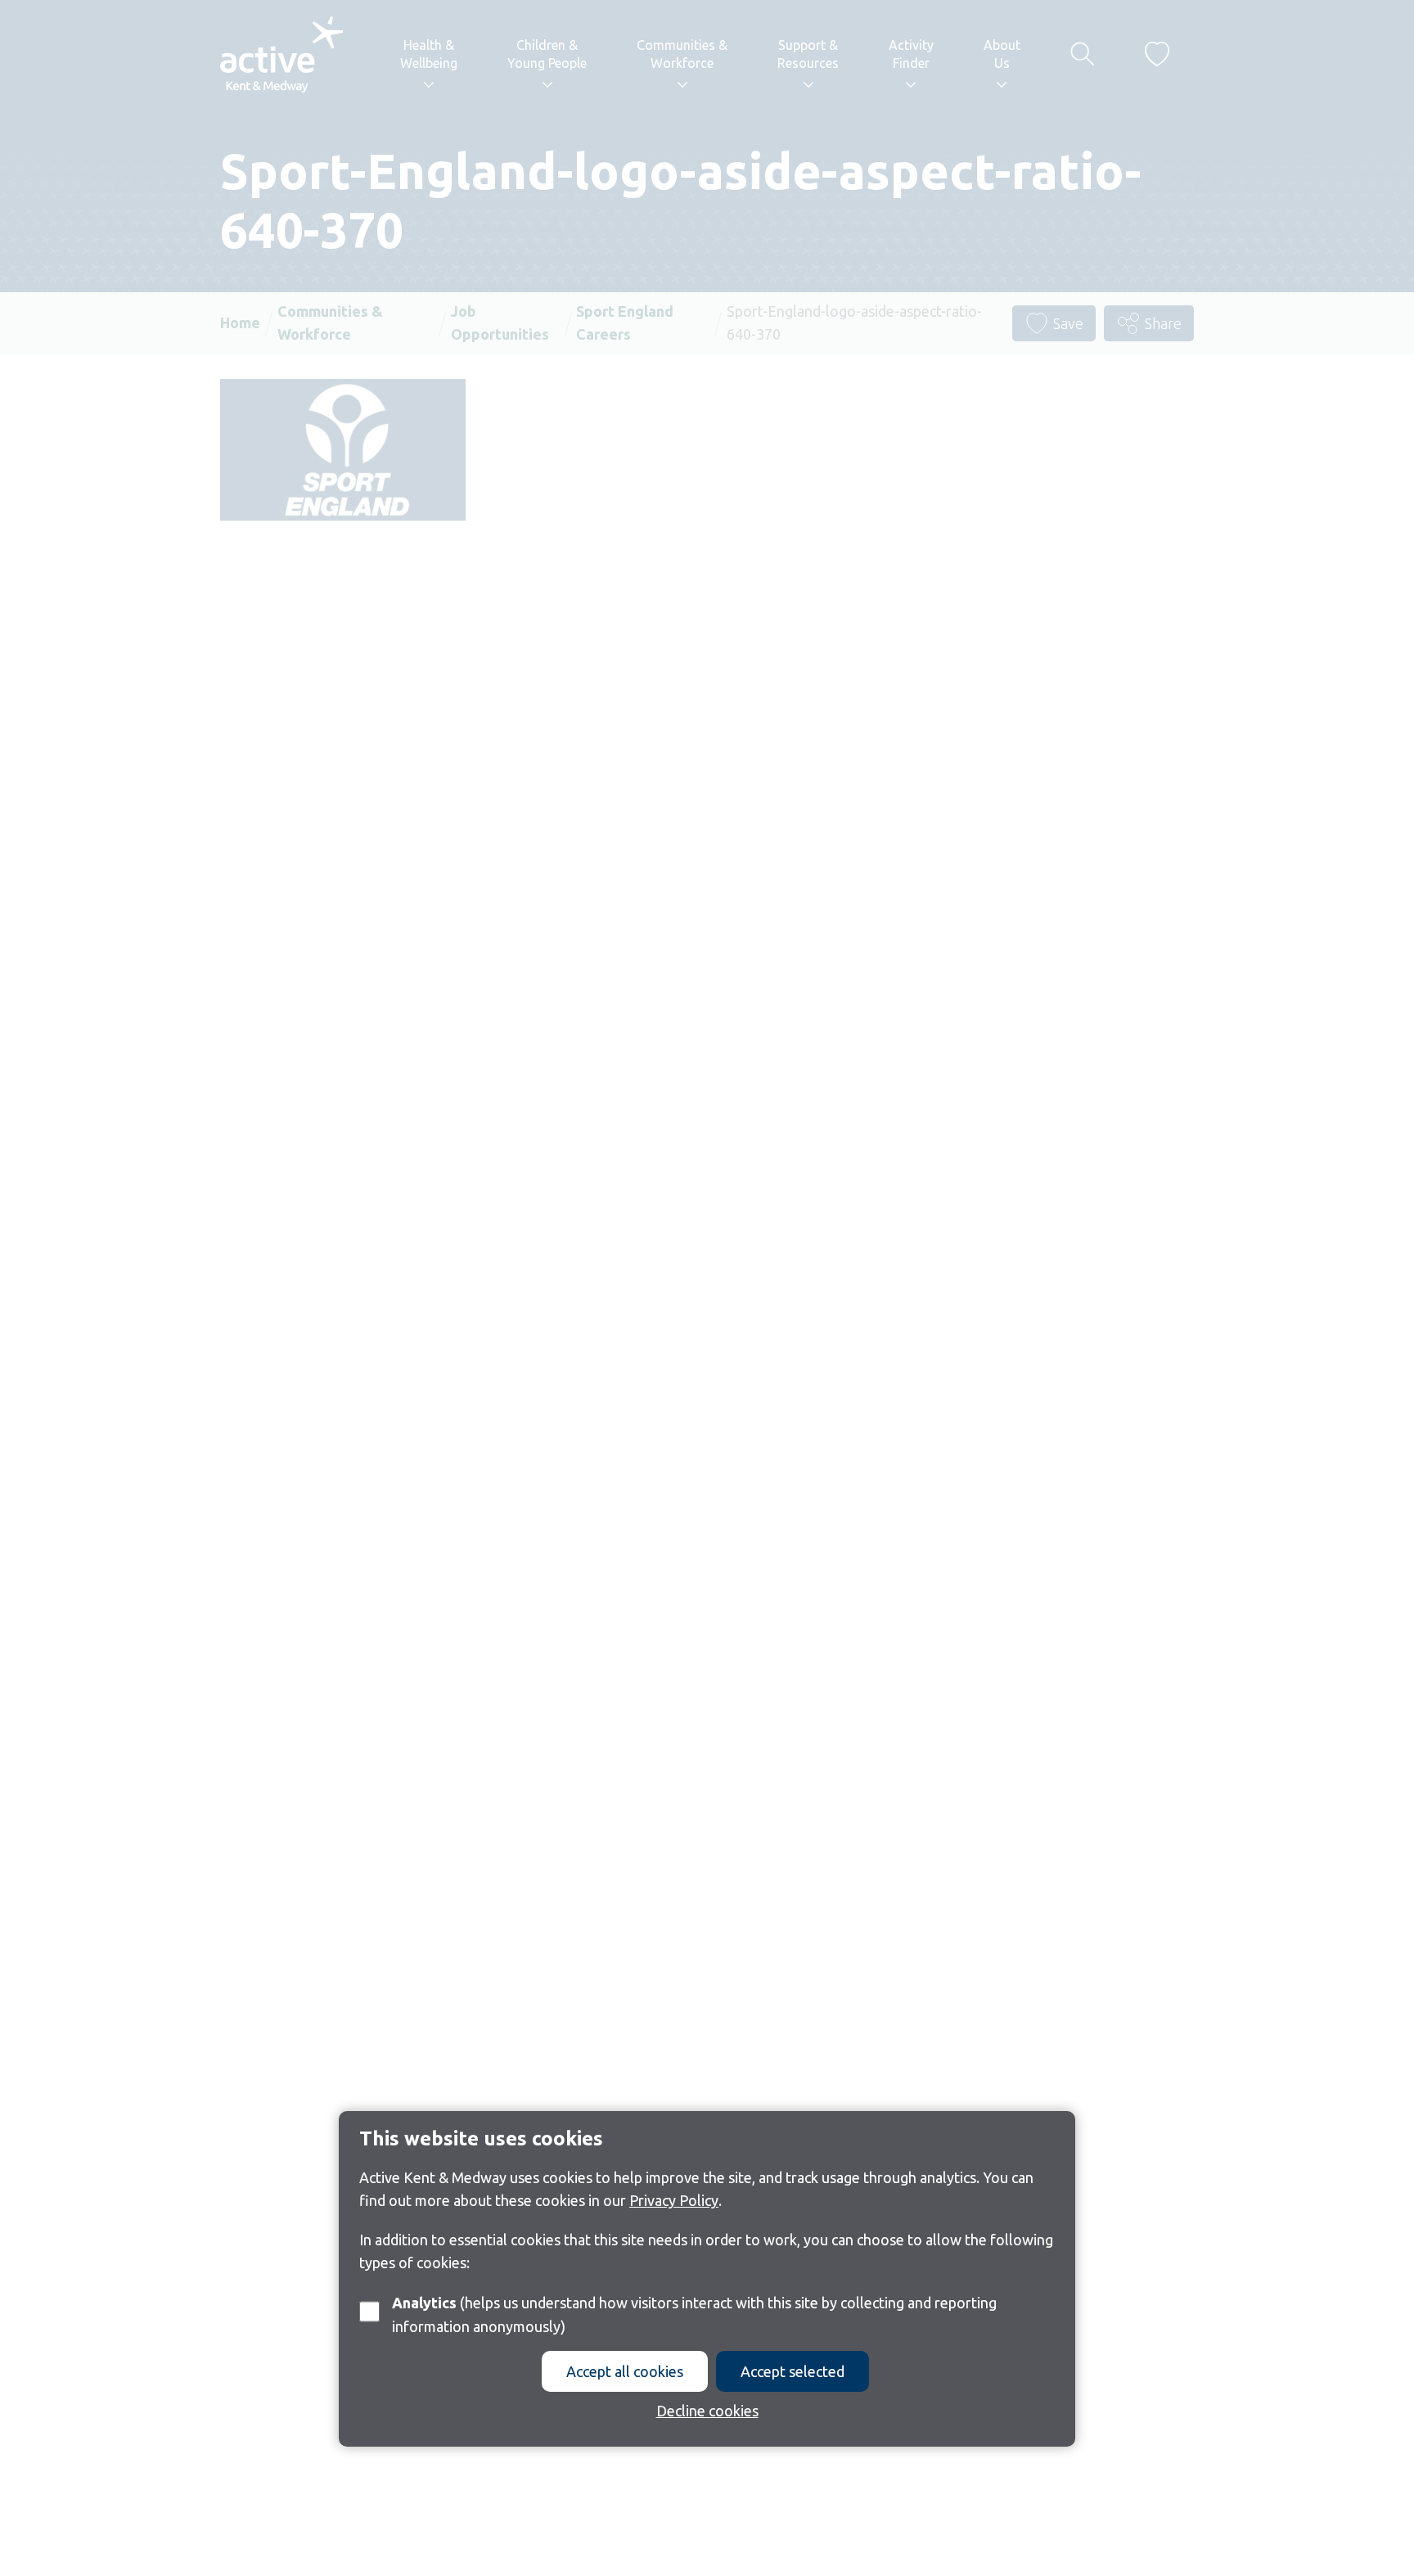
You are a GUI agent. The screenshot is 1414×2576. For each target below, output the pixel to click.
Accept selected (793, 2371)
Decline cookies (707, 2411)
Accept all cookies (625, 2371)
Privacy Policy (674, 2201)
